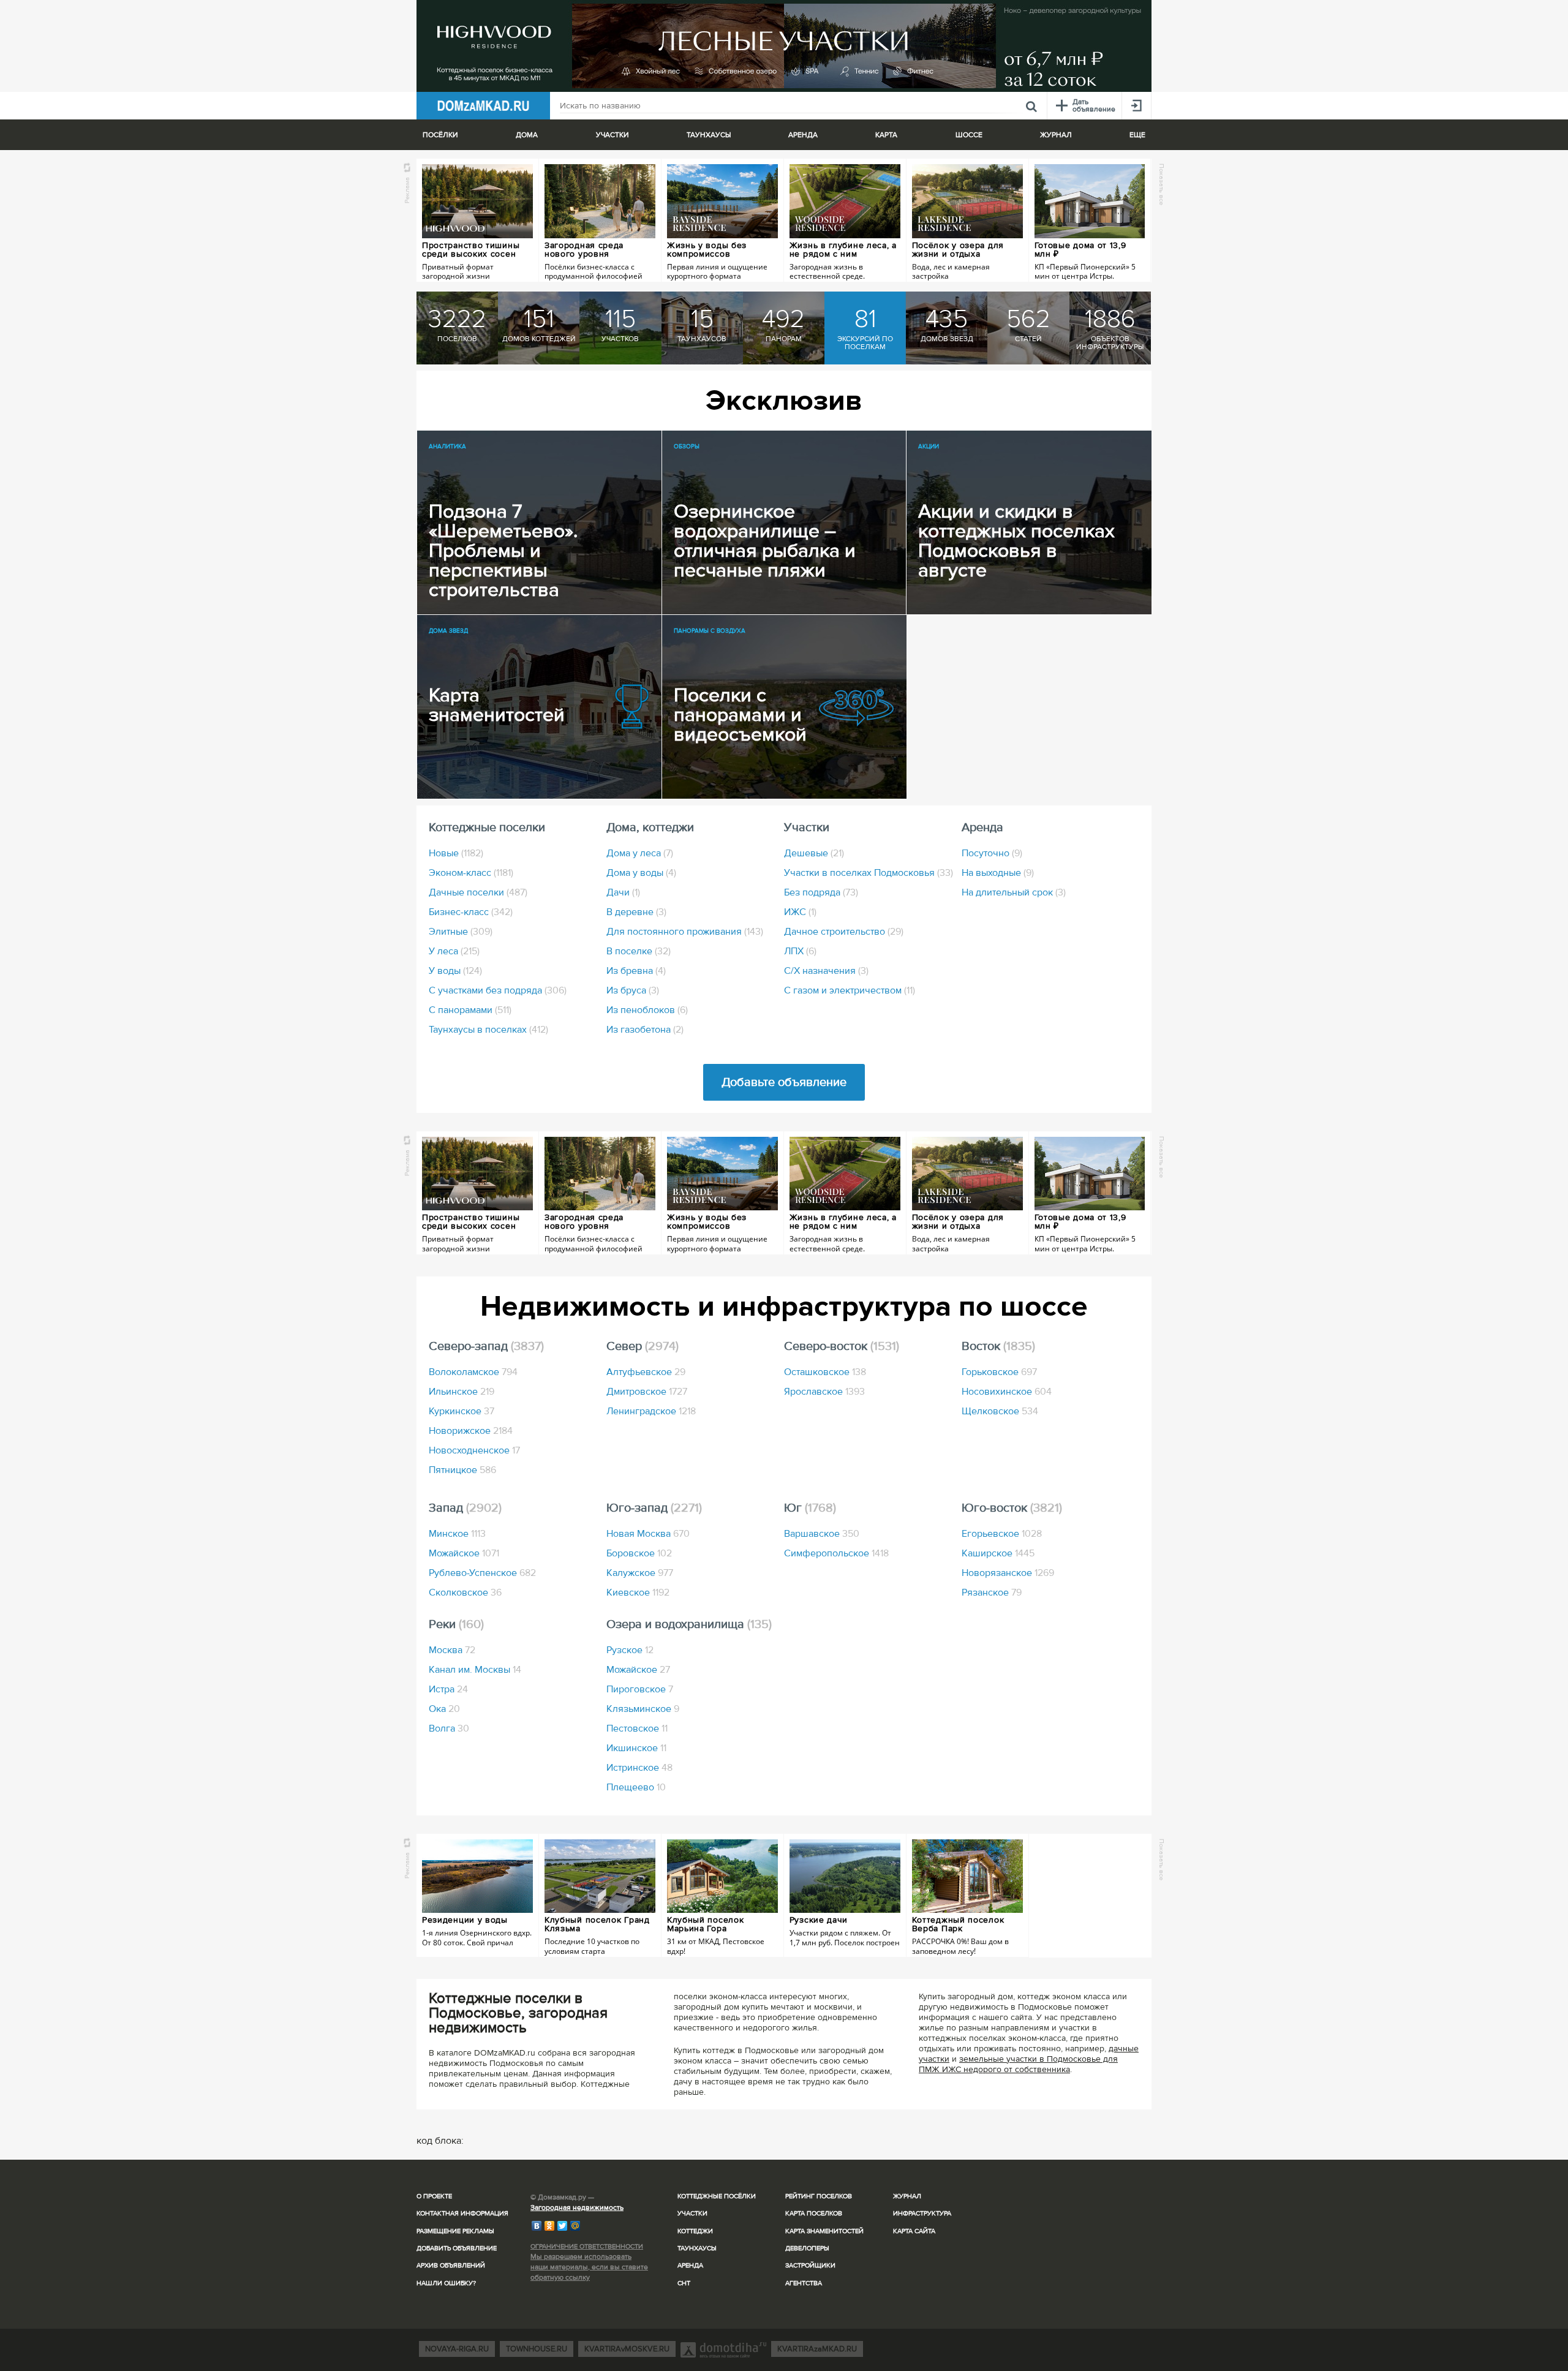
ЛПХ (800, 951)
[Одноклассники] (550, 2226)
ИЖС (800, 912)
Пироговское (640, 1689)
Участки (692, 2213)
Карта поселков (814, 2213)
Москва (452, 1650)
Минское (457, 1534)
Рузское (630, 1650)
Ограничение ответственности (587, 2246)
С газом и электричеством (850, 990)
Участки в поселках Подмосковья (869, 873)
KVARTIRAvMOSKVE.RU (627, 2349)
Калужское (640, 1573)
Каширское (998, 1553)
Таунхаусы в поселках (488, 1030)
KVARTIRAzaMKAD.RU (817, 2349)
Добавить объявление (457, 2248)
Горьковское (999, 1372)
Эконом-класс (471, 873)
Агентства (804, 2283)
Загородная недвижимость (577, 2208)
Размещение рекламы (455, 2231)
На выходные (998, 873)
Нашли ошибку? (446, 2283)
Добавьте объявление (784, 1082)
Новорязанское (1008, 1573)
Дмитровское (647, 1392)
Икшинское (636, 1748)
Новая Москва (648, 1534)
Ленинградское (651, 1411)
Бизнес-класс (471, 912)
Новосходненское (474, 1450)
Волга (449, 1728)
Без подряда (821, 892)
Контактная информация (462, 2213)
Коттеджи (695, 2231)
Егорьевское (1002, 1534)
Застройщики (810, 2265)
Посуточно (992, 853)
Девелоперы (807, 2248)
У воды (455, 971)
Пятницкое (462, 1470)
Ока (444, 1709)
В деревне (636, 912)
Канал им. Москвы (475, 1670)
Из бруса (633, 990)
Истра (448, 1689)
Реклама (407, 190)
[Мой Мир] (575, 2226)
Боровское (639, 1553)
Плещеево (636, 1787)
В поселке (639, 951)
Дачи (623, 892)
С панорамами (470, 1010)
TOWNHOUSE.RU (537, 2349)
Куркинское (462, 1411)
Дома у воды (641, 873)
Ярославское (824, 1392)
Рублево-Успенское (482, 1573)
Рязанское (992, 1593)
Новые (456, 853)
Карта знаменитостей (824, 2231)
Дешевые (814, 853)
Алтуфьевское (646, 1372)
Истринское (639, 1768)
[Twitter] (563, 2226)
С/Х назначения (826, 971)
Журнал (907, 2196)
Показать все (1162, 184)
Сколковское (465, 1593)
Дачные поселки (478, 892)
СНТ (684, 2283)
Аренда (690, 2265)
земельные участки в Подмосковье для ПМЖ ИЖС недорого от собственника (1018, 2064)
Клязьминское (643, 1709)
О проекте (434, 2196)
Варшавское (822, 1534)
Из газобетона (645, 1030)
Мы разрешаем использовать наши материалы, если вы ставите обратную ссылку (589, 2267)
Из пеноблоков (647, 1010)
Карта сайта (914, 2231)
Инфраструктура (922, 2213)
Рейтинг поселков (819, 2196)
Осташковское (825, 1372)
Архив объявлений (451, 2265)
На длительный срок (1014, 892)
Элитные (461, 932)
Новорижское (471, 1431)
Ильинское (462, 1392)
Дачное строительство (844, 932)
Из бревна (636, 971)
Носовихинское (1007, 1392)
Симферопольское (836, 1553)
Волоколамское (473, 1372)
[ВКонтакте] (537, 2226)
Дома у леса (640, 853)
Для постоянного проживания (685, 932)
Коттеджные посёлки (717, 2196)
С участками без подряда (498, 990)
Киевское (638, 1593)
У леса (454, 951)
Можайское (464, 1553)
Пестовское (637, 1728)
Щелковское (1000, 1411)
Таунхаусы (709, 135)
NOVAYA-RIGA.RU (457, 2349)
